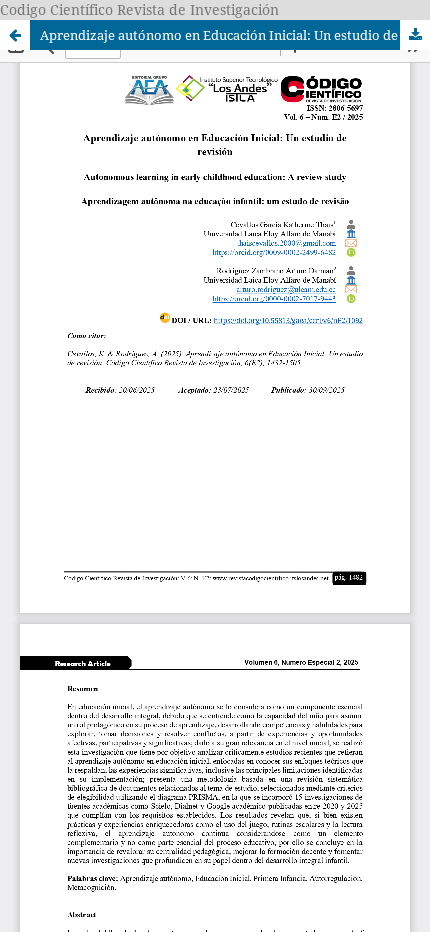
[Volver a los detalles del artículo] (15, 35)
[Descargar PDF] (415, 35)
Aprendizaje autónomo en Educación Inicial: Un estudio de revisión (235, 35)
